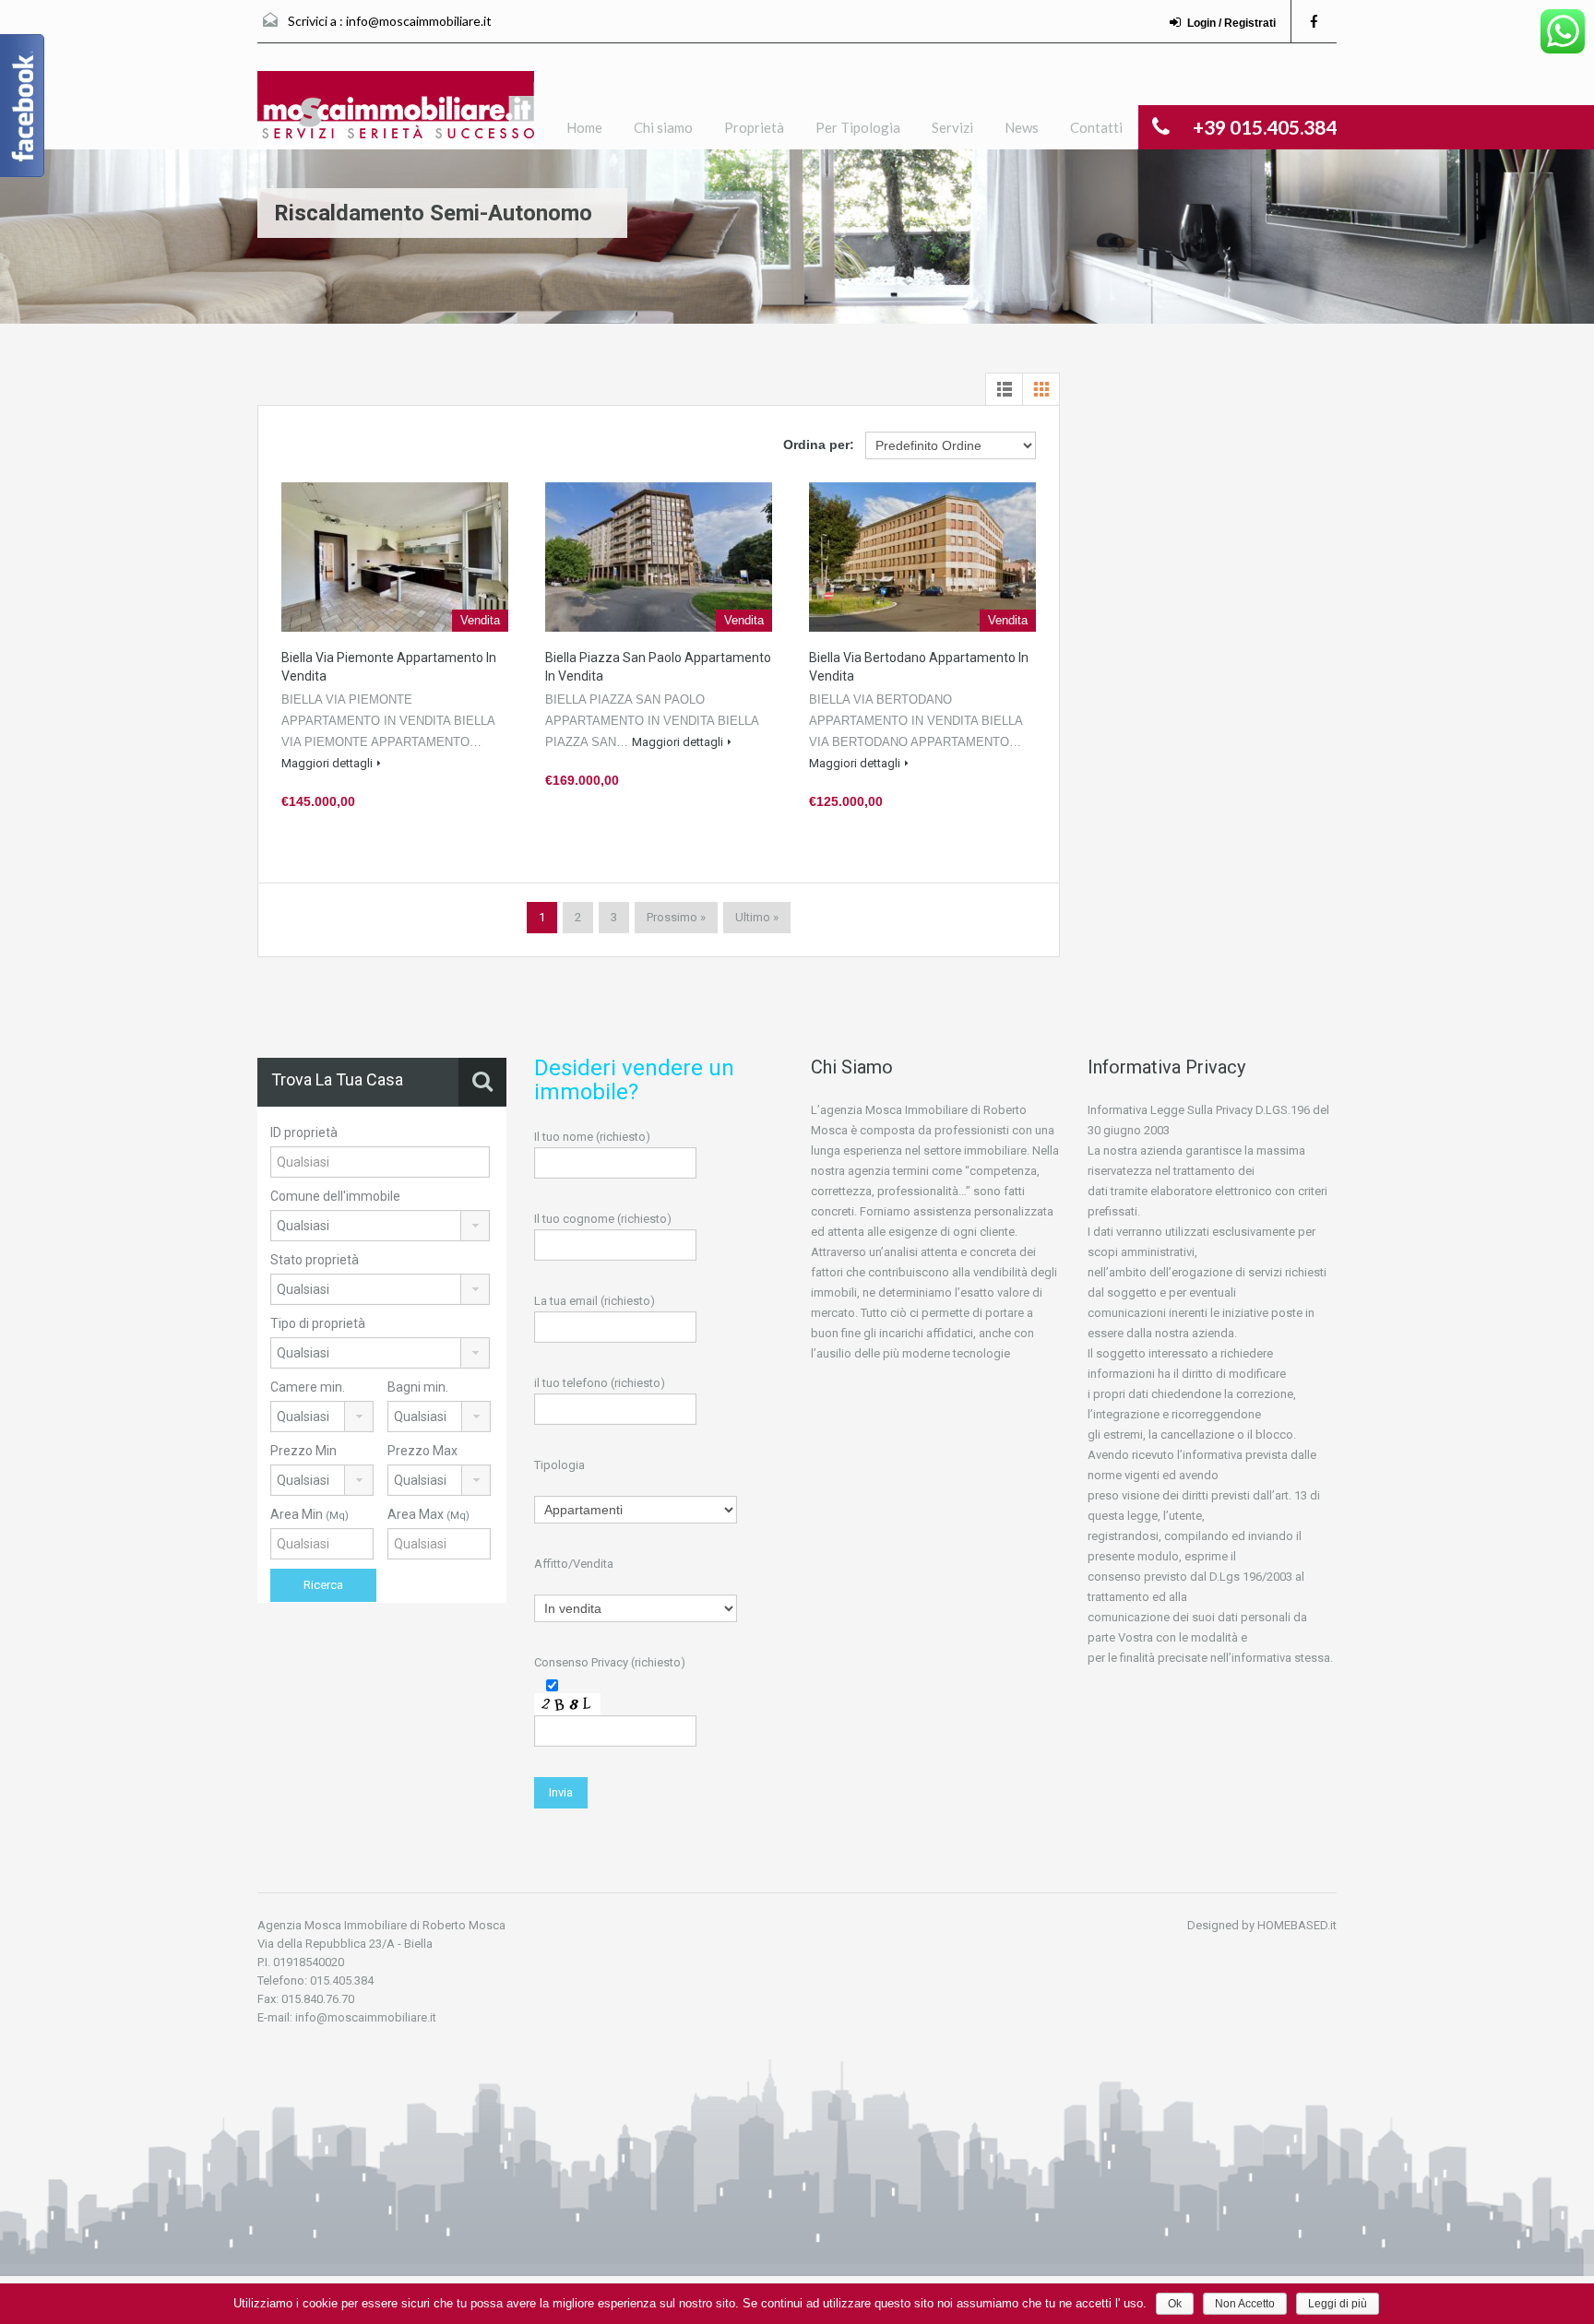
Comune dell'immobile (335, 1196)
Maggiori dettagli (327, 763)
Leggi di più (1338, 2304)
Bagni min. (418, 1387)
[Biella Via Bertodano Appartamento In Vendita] (922, 557)
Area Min (309, 1514)
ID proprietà (304, 1132)
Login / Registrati (1231, 23)
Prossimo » (676, 917)
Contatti (1096, 127)
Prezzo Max (422, 1451)
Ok (1175, 2304)
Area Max (428, 1514)
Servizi (952, 127)
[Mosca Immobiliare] (396, 110)
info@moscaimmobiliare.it (419, 21)
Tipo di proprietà (318, 1323)
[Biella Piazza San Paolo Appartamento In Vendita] (659, 557)
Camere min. (308, 1387)
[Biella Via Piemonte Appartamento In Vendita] (395, 557)
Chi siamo (663, 127)
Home (584, 127)
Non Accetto (1245, 2304)
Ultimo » (757, 917)
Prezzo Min (303, 1451)
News (1022, 127)
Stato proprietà (315, 1260)
